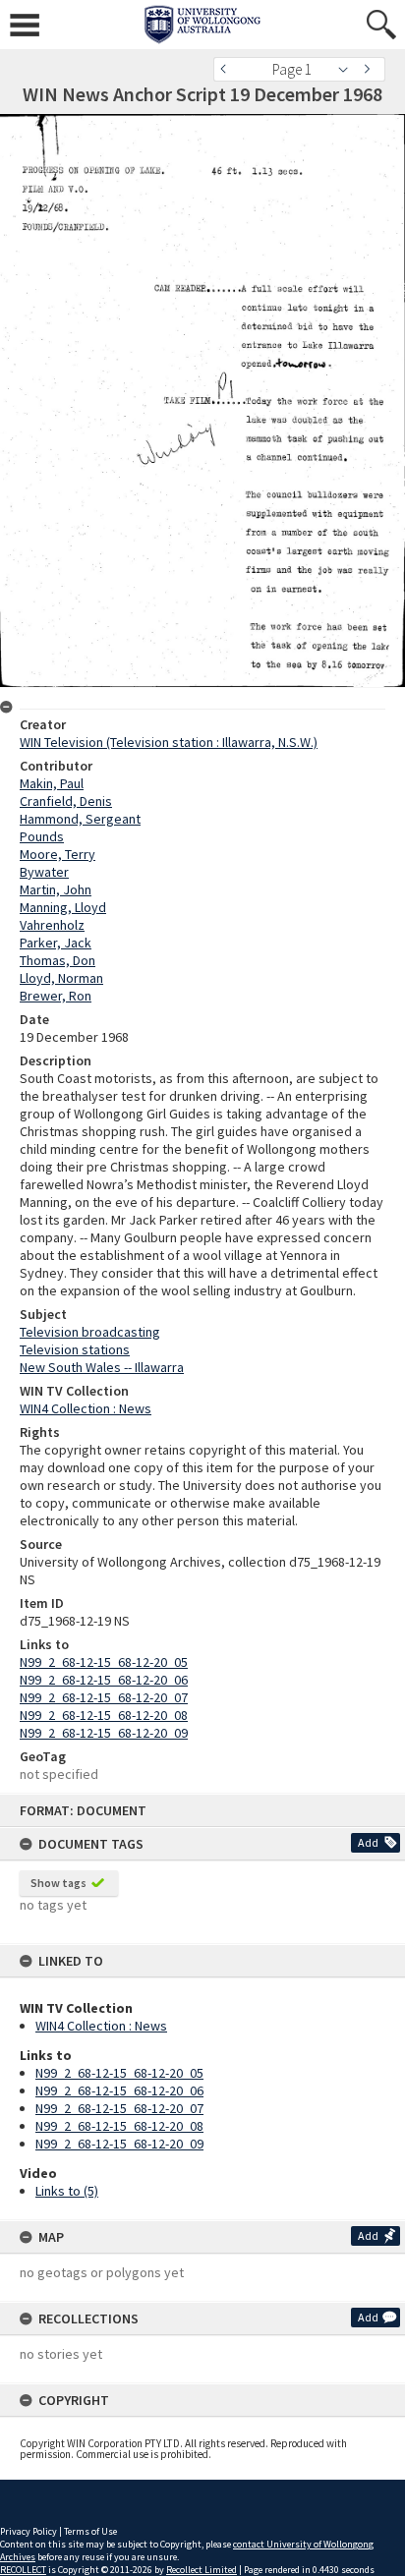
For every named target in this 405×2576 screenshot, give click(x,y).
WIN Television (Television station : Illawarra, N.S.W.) (169, 742)
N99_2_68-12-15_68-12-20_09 (119, 2144)
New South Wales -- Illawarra (102, 1367)
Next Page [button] (371, 69)
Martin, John (56, 889)
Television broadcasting (90, 1332)
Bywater (44, 872)
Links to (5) (67, 2191)
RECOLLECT (23, 2570)
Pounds (42, 836)
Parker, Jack (56, 943)
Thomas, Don (58, 960)
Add (368, 1842)
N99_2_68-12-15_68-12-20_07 (119, 2108)
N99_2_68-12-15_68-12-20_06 (119, 2090)
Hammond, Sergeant (80, 819)
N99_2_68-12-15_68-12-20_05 (119, 2073)
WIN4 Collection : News (101, 2026)
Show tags (58, 1883)
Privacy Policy (29, 2531)
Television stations (75, 1349)
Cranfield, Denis (66, 801)
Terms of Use (90, 2531)
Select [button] (348, 69)
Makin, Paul (52, 783)
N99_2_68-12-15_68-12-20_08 (119, 2126)
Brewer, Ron (56, 996)
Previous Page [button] (228, 69)
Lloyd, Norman (61, 978)
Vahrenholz (52, 925)
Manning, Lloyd (63, 907)
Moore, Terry (58, 854)
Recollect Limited (202, 2570)
